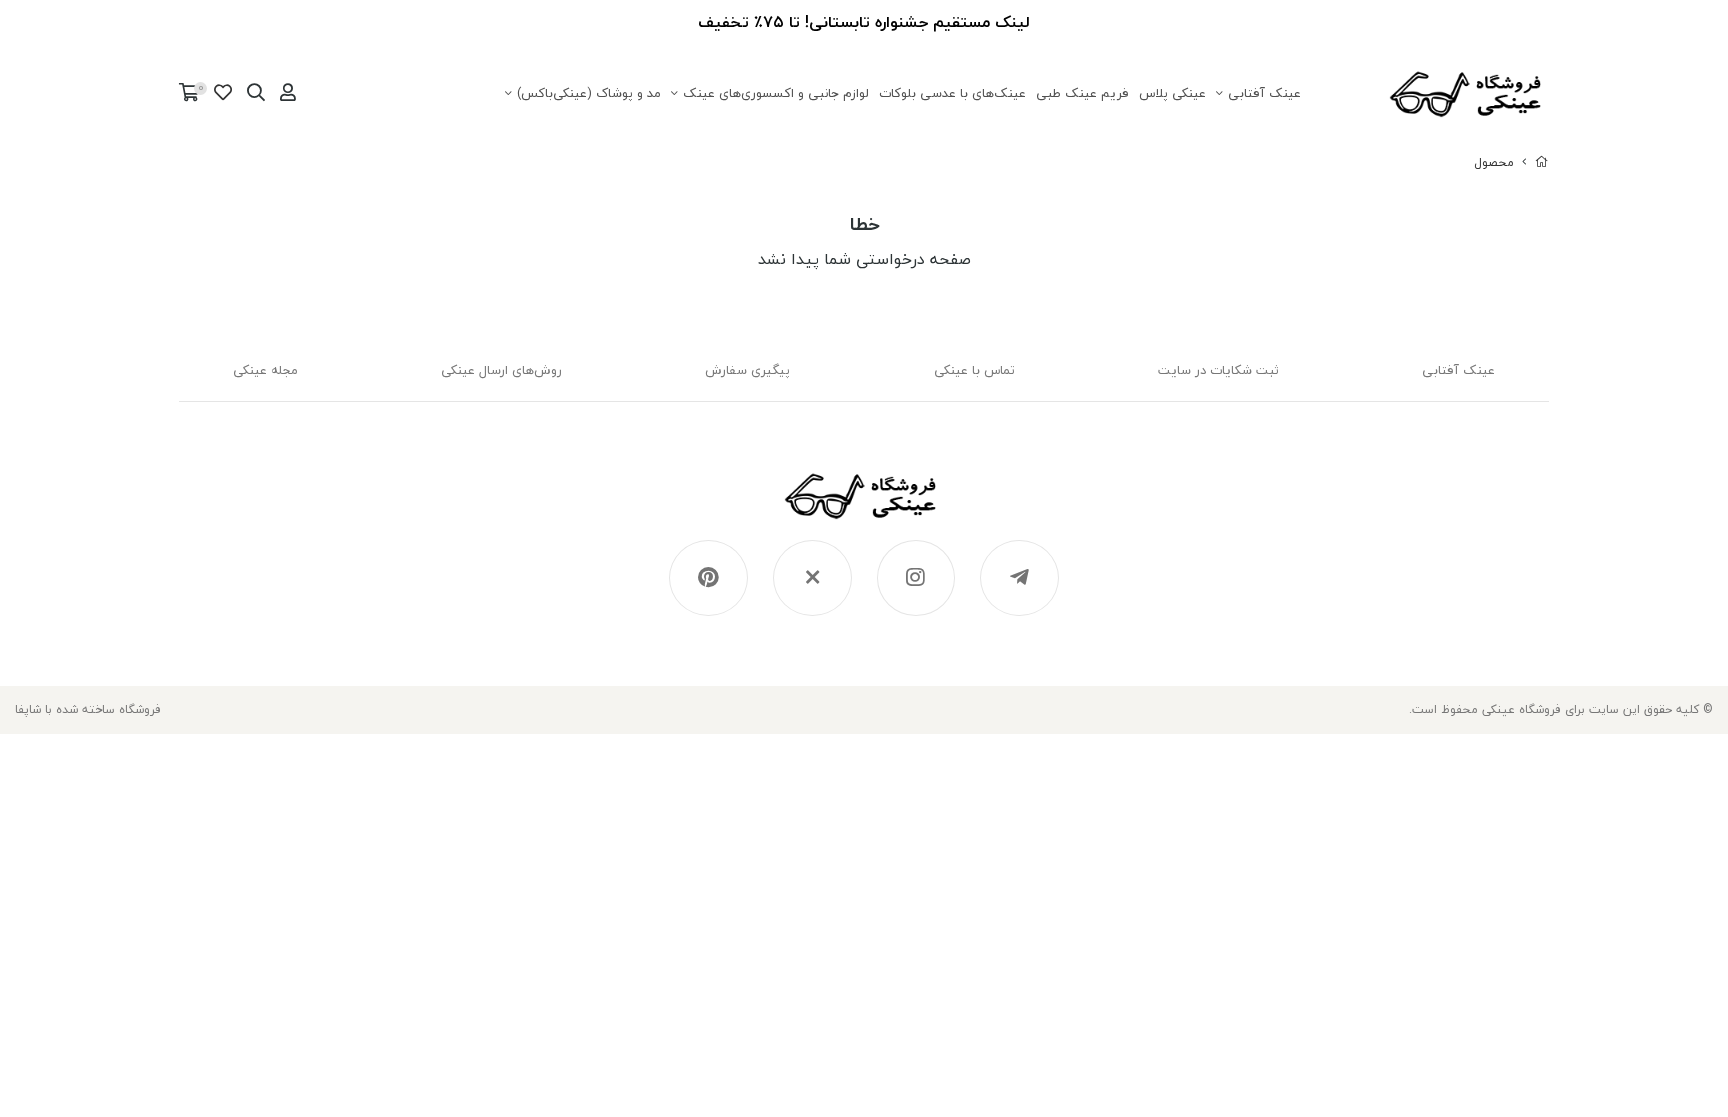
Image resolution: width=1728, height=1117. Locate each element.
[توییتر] (812, 578)
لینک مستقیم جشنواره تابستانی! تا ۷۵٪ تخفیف (864, 22)
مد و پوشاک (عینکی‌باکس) (589, 93)
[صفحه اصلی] (1542, 162)
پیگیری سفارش (747, 370)
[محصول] (864, 506)
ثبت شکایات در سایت (1218, 370)
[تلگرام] (1019, 578)
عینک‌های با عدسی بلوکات (952, 93)
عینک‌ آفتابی (1264, 93)
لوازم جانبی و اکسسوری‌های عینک (776, 93)
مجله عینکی (265, 370)
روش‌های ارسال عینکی (501, 370)
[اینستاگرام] (916, 578)
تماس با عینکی (974, 370)
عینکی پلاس (1172, 93)
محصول (1494, 162)
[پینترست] (708, 578)
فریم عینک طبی (1082, 93)
